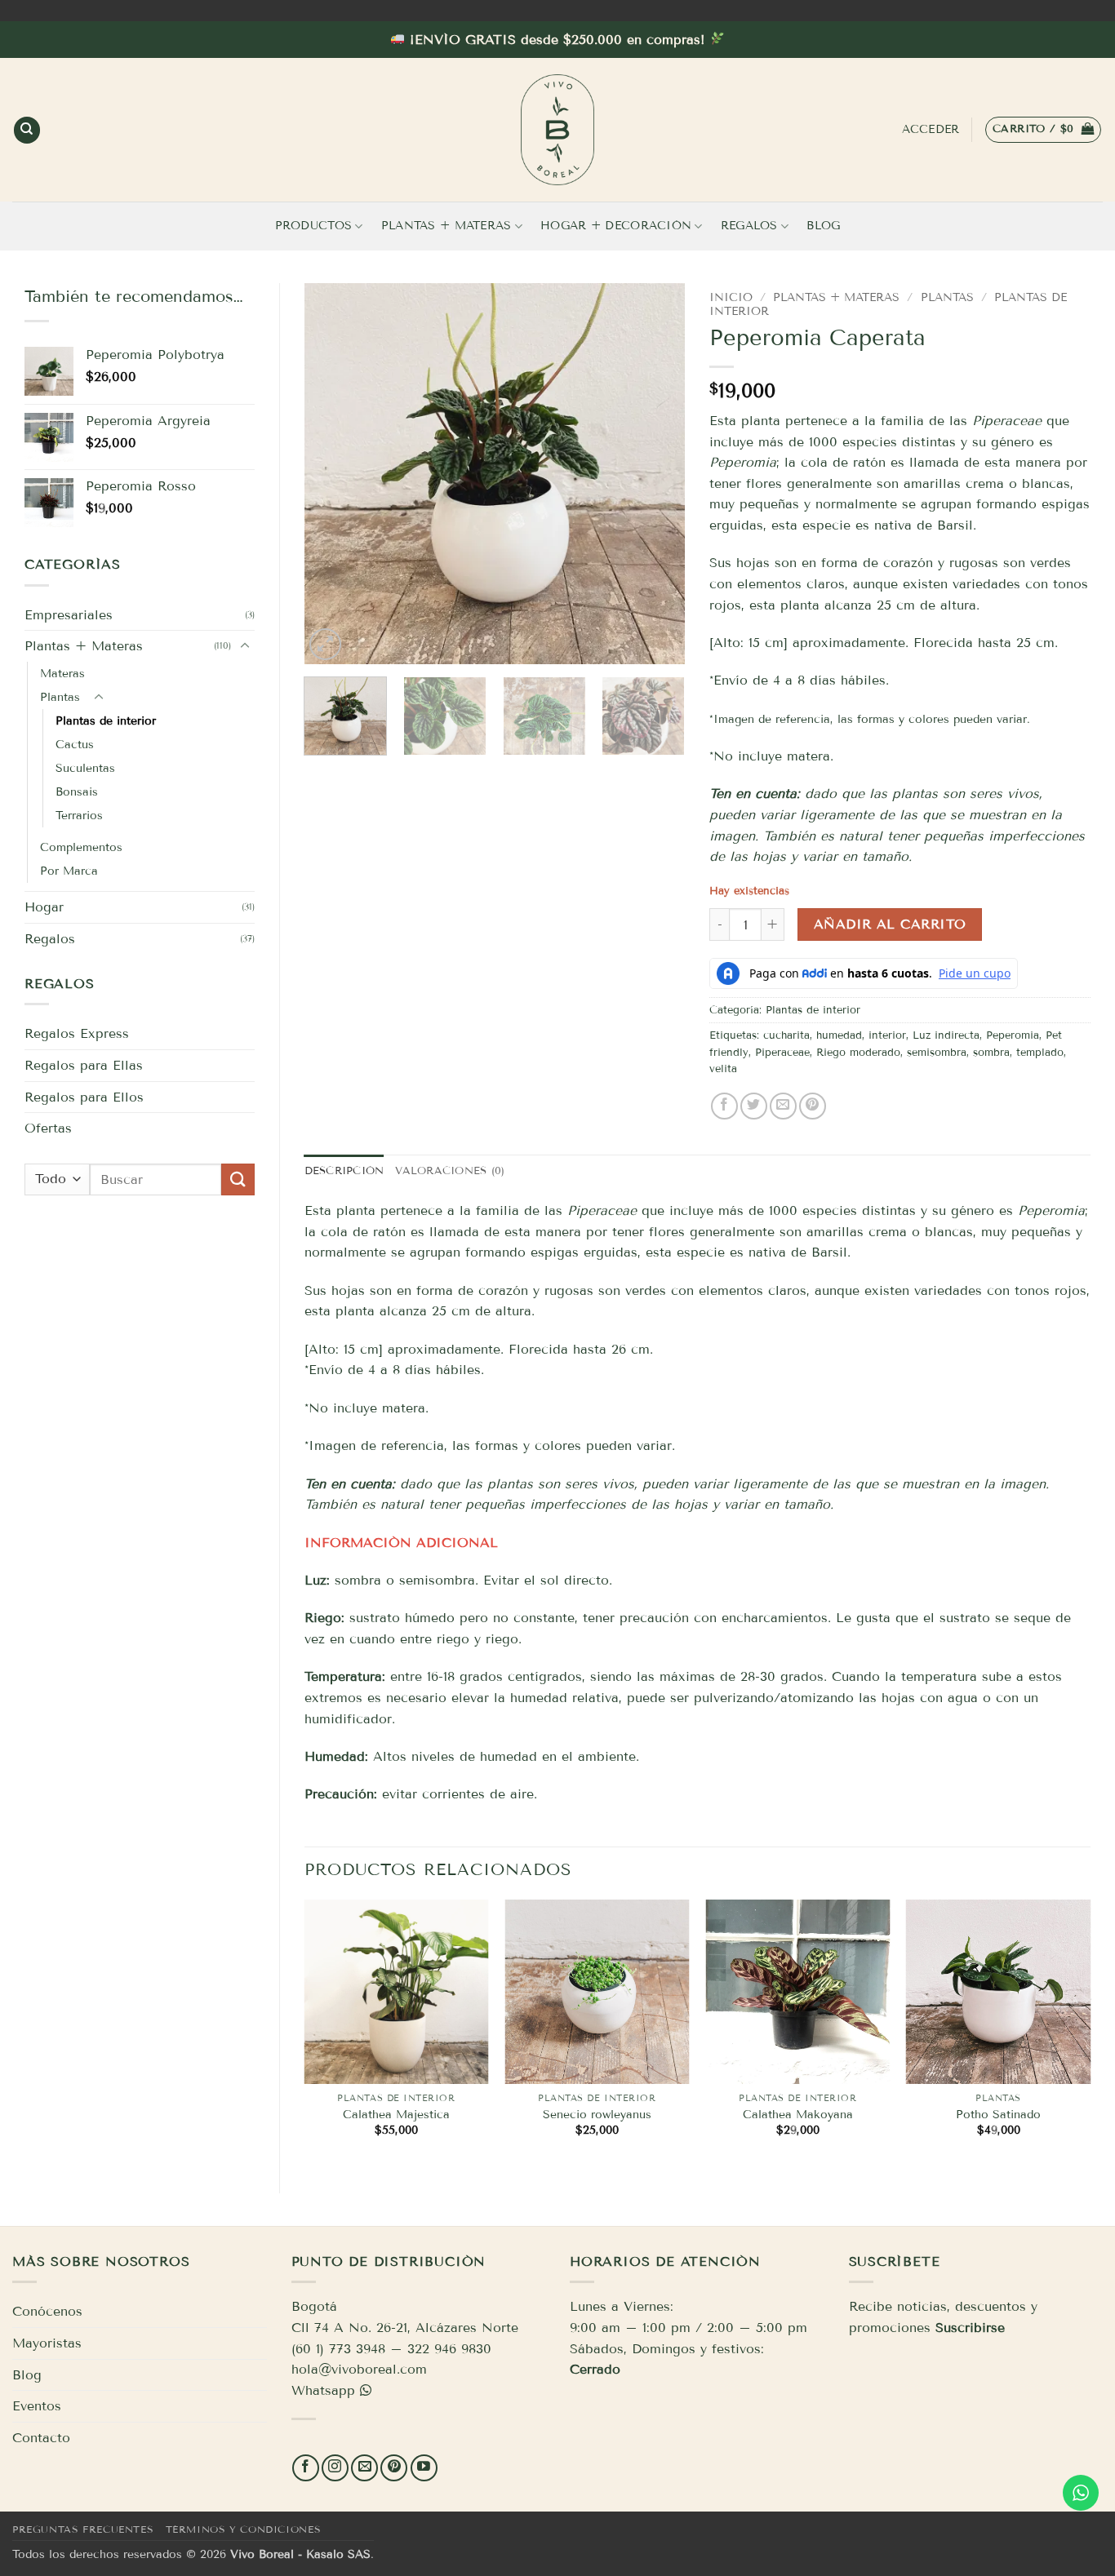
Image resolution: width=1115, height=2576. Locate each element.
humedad (839, 1035)
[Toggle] (245, 646)
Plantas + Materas (446, 226)
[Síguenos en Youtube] (424, 2468)
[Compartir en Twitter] (754, 1106)
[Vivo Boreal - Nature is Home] (557, 130)
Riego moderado (858, 1053)
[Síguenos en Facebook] (306, 2468)
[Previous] (332, 474)
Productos (314, 226)
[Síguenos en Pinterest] (394, 2468)
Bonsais (77, 792)
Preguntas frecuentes (83, 2529)
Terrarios (79, 816)
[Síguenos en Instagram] (335, 2468)
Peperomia (1013, 1035)
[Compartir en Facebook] (724, 1106)
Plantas (60, 697)
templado (1040, 1053)
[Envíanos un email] (364, 2468)
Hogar (44, 907)
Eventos (37, 2406)
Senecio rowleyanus (597, 2115)
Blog (823, 226)
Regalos (749, 226)
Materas (62, 674)
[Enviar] (238, 1179)
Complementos (81, 847)
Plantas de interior (106, 721)
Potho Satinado (998, 2115)
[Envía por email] (783, 1106)
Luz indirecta (946, 1035)
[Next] (657, 474)
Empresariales (69, 615)
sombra (991, 1053)
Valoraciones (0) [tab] (450, 1171)
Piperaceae (1007, 421)
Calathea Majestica (396, 2115)
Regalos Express (77, 1033)
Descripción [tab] (344, 1171)
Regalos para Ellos (84, 1097)
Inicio (731, 297)
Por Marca (69, 871)
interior (887, 1035)
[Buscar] (27, 130)
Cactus (75, 745)
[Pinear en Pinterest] (813, 1106)
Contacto (41, 2438)
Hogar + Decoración (616, 226)
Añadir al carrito (890, 924)
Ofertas (48, 1128)
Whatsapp (323, 2390)
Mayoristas (47, 2343)
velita (723, 1069)
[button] (1043, 130)
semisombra (937, 1053)
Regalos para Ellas (84, 1065)
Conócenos (47, 2311)
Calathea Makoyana (798, 2115)
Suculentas (85, 768)
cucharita (786, 1035)
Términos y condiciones (243, 2529)
